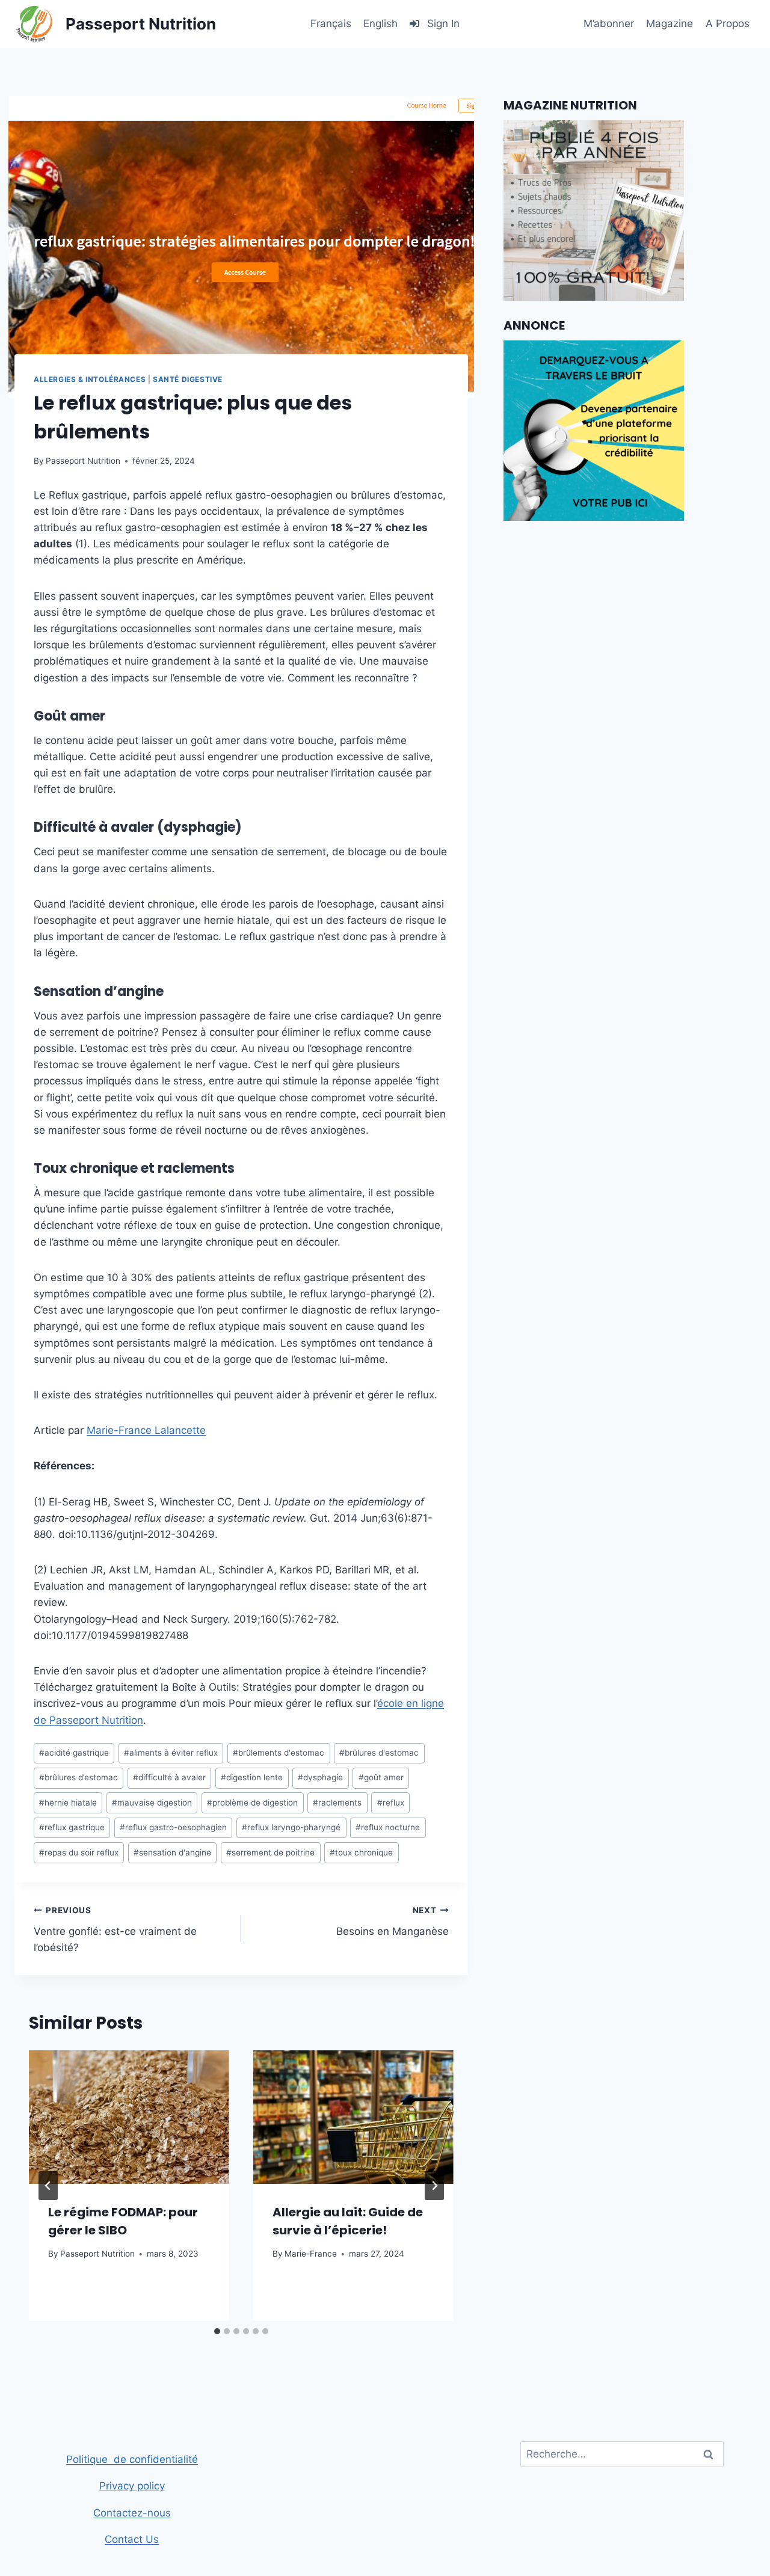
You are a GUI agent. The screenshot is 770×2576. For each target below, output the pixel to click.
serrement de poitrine (270, 1852)
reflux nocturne (388, 1827)
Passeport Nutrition (83, 461)
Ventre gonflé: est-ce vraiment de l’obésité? (115, 1929)
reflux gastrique (72, 1827)
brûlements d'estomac (279, 1753)
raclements (337, 1803)
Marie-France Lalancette (146, 1430)
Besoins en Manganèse (393, 1921)
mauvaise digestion (152, 1803)
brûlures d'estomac (379, 1753)
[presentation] (129, 2117)
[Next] (434, 2186)
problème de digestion (252, 1803)
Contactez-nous (132, 2513)
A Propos (728, 23)
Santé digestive (188, 379)
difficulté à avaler (169, 1777)
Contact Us (132, 2539)
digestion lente (252, 1777)
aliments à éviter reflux (171, 1753)
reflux (391, 1803)
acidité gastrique (74, 1753)
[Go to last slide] (48, 2186)
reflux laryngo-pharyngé (291, 1827)
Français (331, 23)
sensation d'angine (172, 1852)
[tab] (217, 2331)
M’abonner (609, 23)
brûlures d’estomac (79, 1777)
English (380, 23)
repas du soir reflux (79, 1852)
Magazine (670, 23)
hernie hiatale (68, 1803)
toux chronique (361, 1852)
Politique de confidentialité (132, 2459)
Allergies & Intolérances (90, 379)
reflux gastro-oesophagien (173, 1827)
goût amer (381, 1777)
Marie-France (311, 2254)
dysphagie (320, 1777)
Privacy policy (132, 2486)
